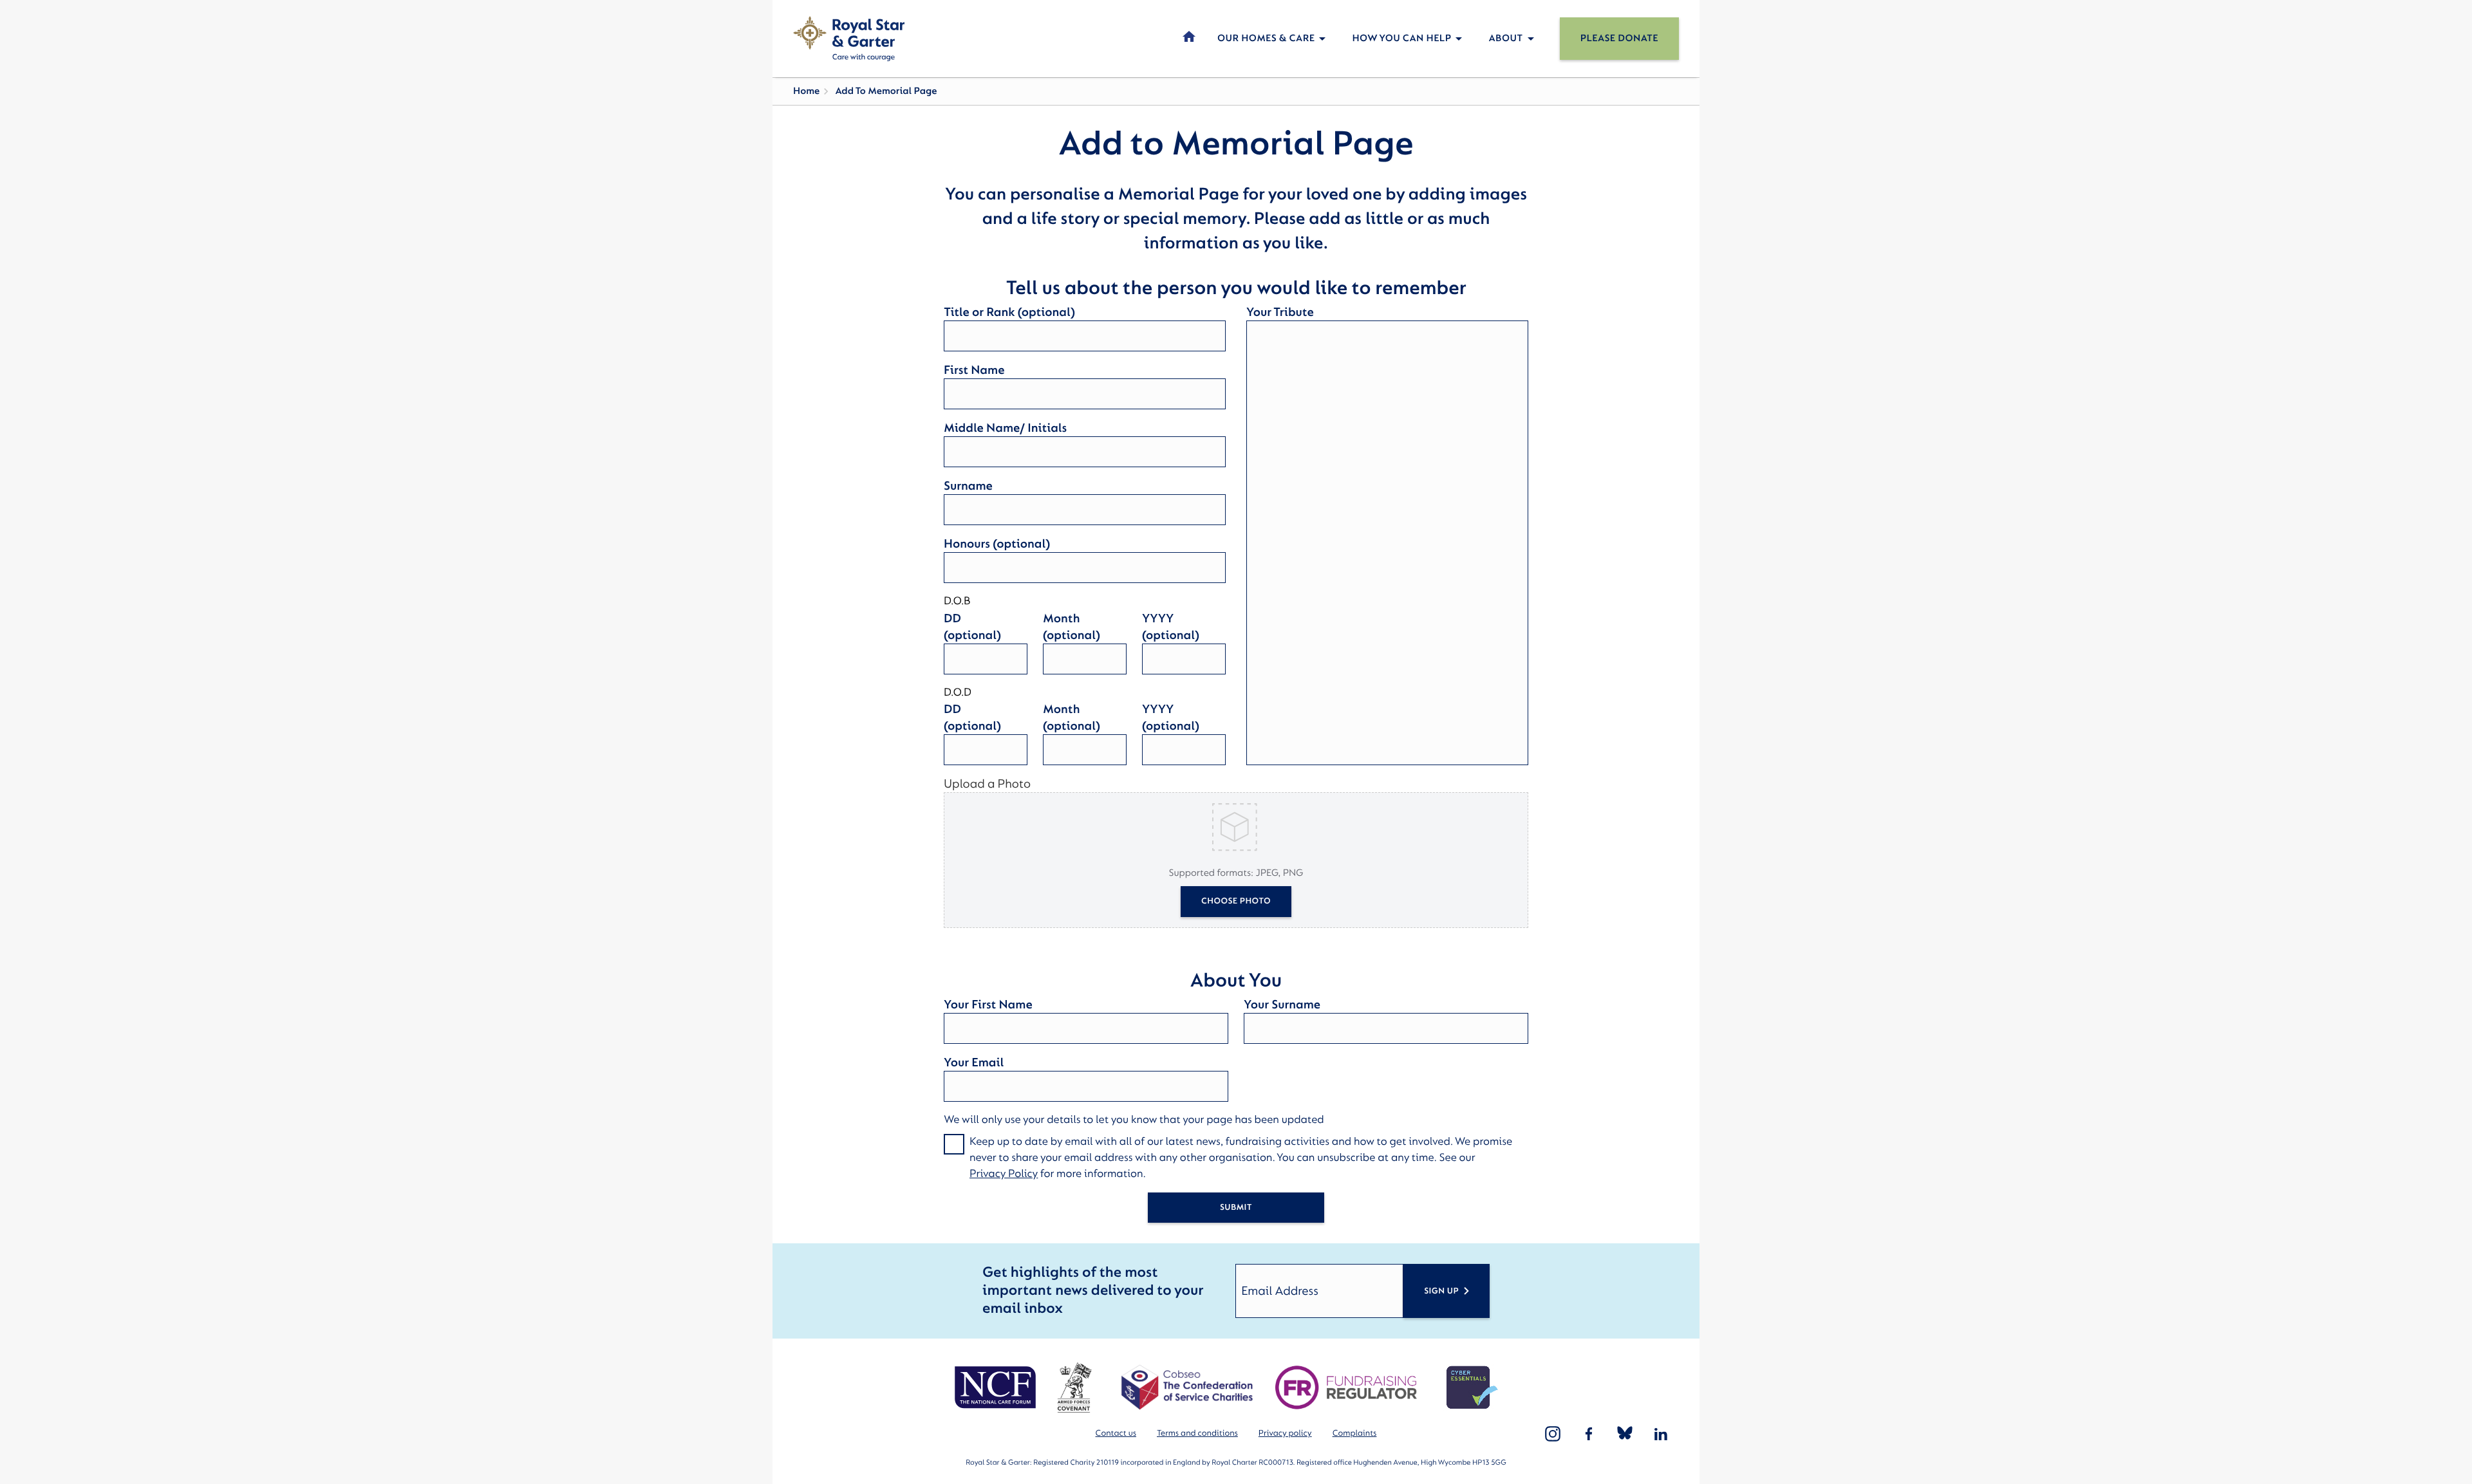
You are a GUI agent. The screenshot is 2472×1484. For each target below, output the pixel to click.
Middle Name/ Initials (1005, 428)
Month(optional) (1072, 627)
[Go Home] (849, 39)
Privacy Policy (1004, 1174)
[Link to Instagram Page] (1553, 1434)
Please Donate (1619, 38)
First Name (974, 370)
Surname (968, 486)
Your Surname (1282, 1005)
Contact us (1116, 1433)
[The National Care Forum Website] (997, 1387)
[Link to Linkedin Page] (1661, 1434)
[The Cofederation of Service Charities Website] (1187, 1387)
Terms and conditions (1197, 1433)
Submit (1236, 1208)
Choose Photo (1236, 901)
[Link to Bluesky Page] (1625, 1434)
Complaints (1355, 1433)
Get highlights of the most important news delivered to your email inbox (1093, 1291)
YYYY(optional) (1171, 627)
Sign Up (1441, 1291)
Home (806, 91)
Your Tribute (1280, 312)
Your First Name (988, 1005)
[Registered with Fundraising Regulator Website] (1346, 1387)
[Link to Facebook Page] (1589, 1434)
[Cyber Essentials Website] (1472, 1387)
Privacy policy (1285, 1433)
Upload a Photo (987, 784)
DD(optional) (972, 627)
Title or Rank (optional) (1009, 312)
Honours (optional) (997, 544)
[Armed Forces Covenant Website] (1074, 1387)
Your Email (974, 1062)
